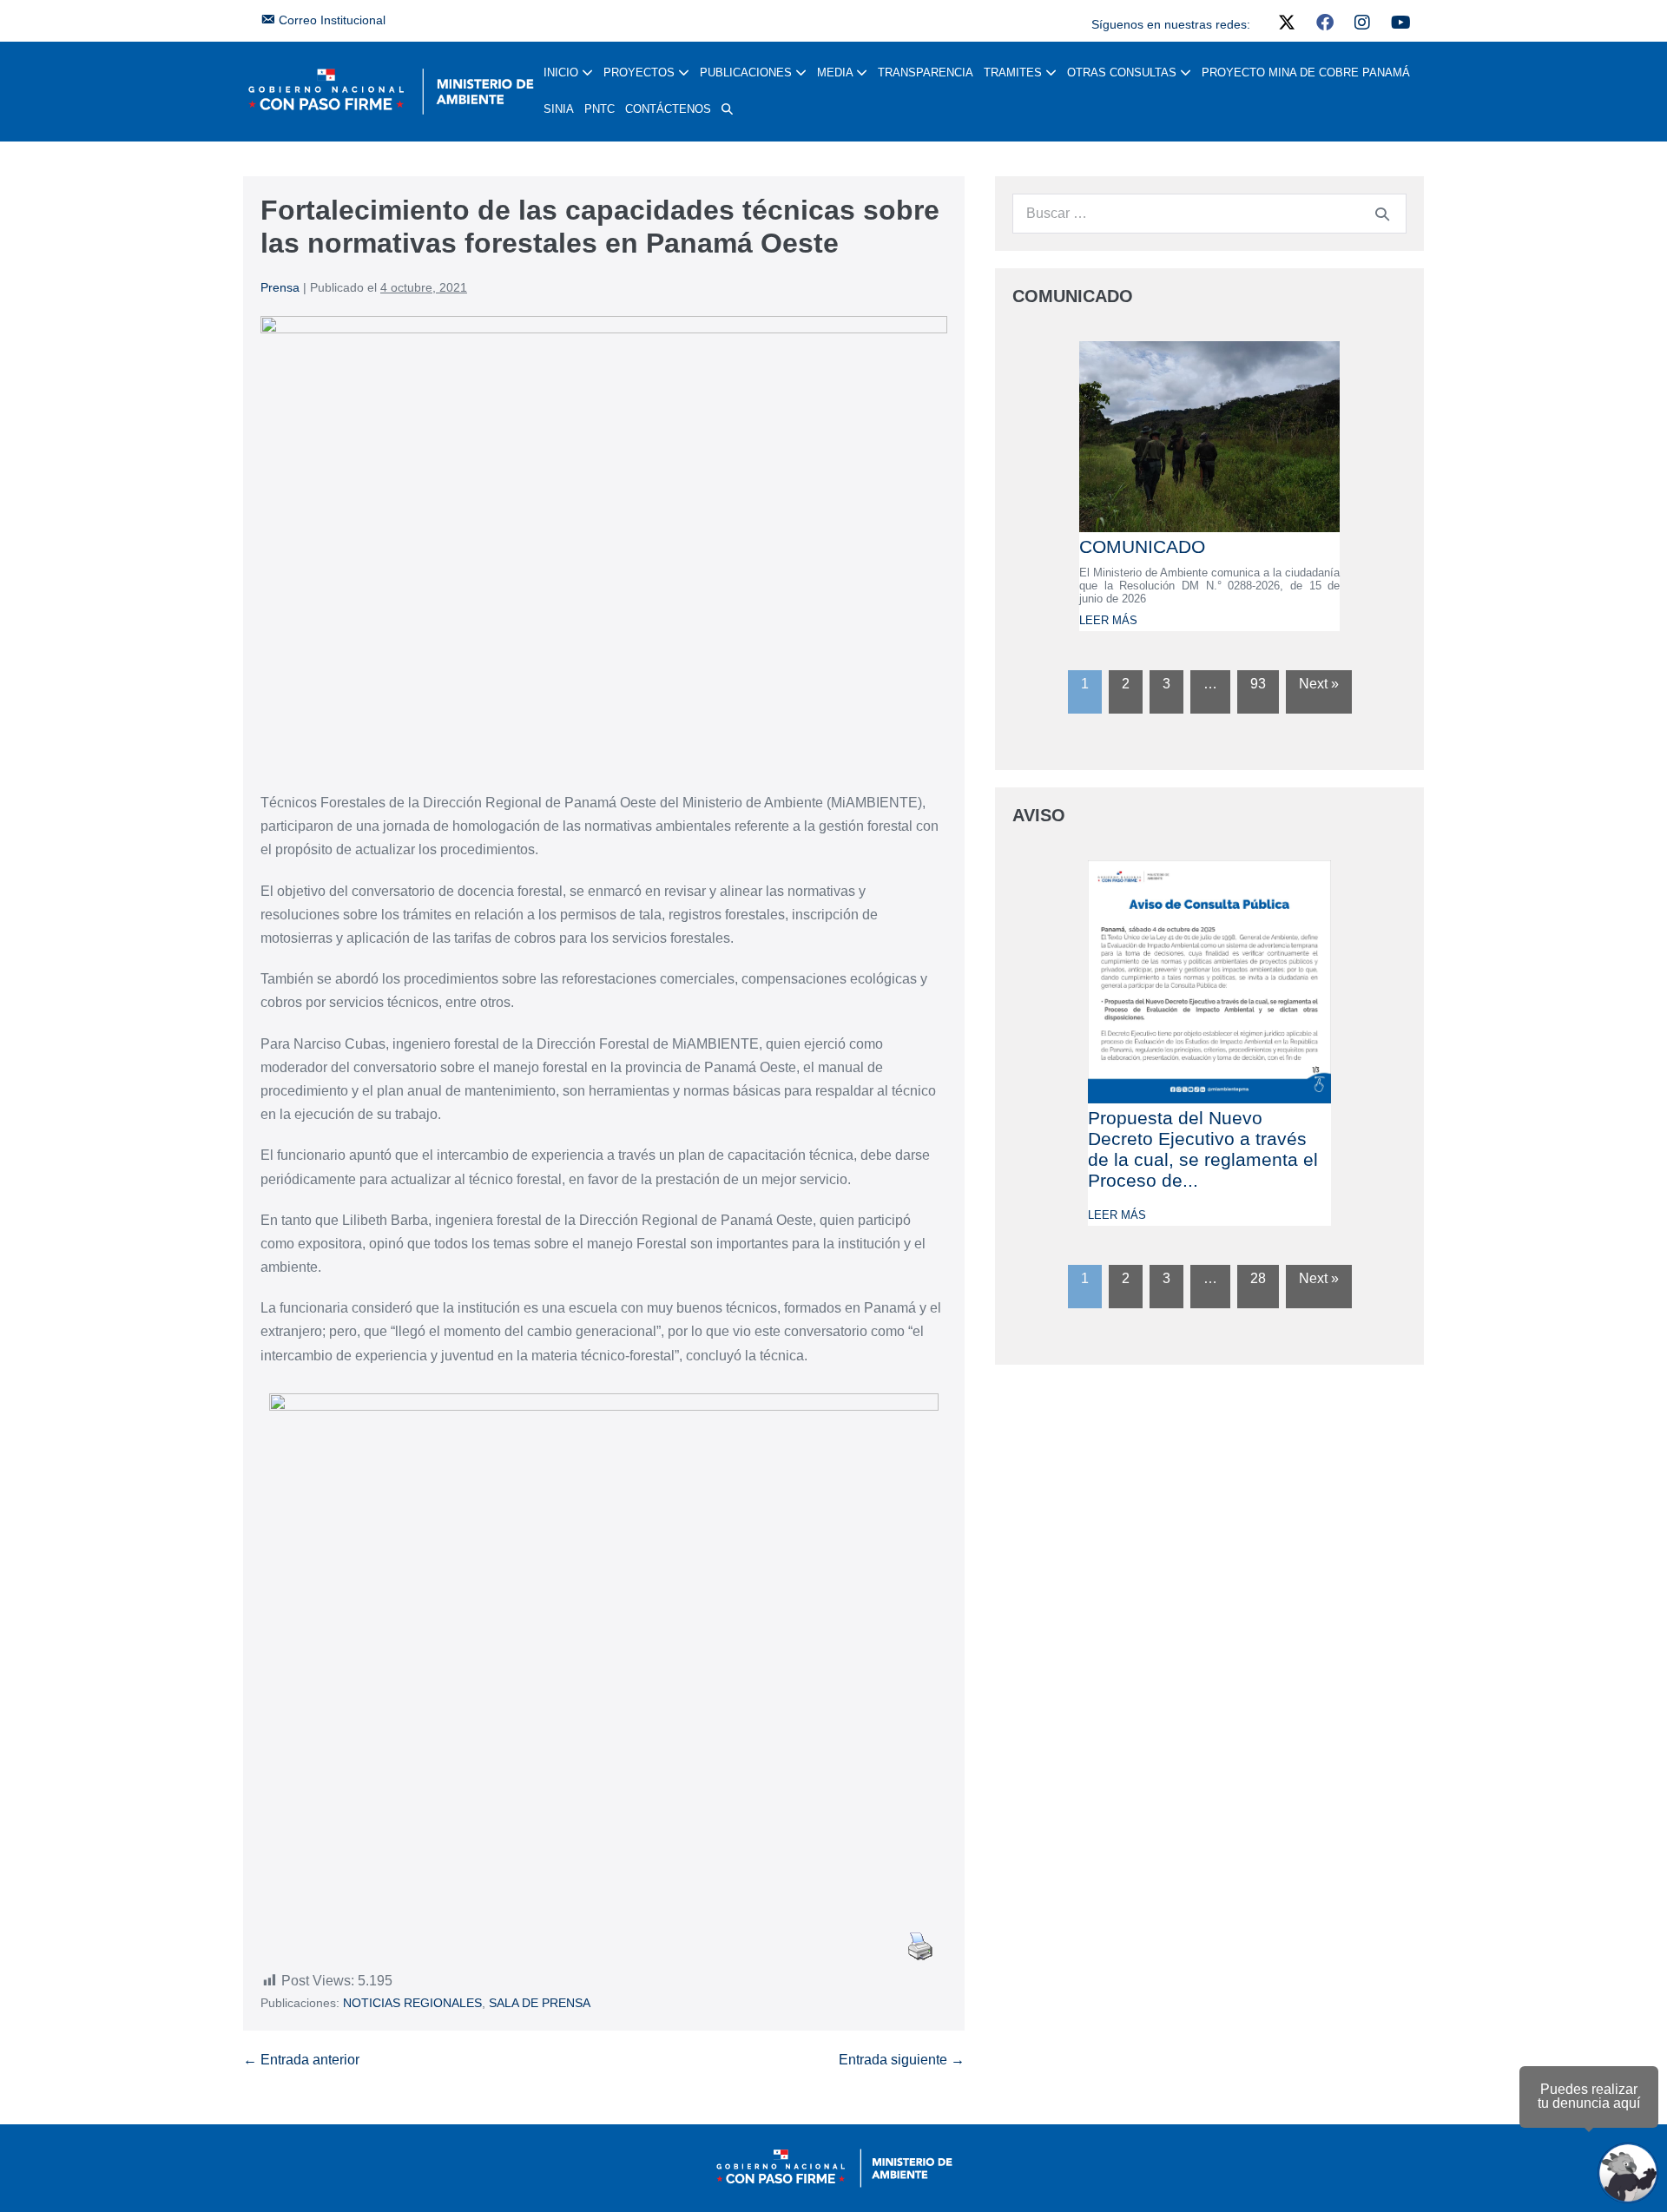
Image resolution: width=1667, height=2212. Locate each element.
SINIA (559, 109)
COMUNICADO (1142, 546)
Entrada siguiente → (902, 2060)
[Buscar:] (1209, 213)
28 (1258, 1278)
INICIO (563, 72)
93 (1258, 684)
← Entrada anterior (301, 2060)
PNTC (600, 109)
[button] (727, 109)
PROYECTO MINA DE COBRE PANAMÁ (1306, 72)
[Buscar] (1382, 214)
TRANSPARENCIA (926, 72)
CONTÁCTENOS (668, 109)
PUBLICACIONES (748, 72)
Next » (1319, 684)
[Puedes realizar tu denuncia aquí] (1628, 2173)
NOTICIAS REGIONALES (412, 2003)
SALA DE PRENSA (540, 2003)
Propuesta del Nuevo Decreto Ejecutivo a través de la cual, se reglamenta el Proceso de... (1203, 1149)
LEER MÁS (1108, 620)
